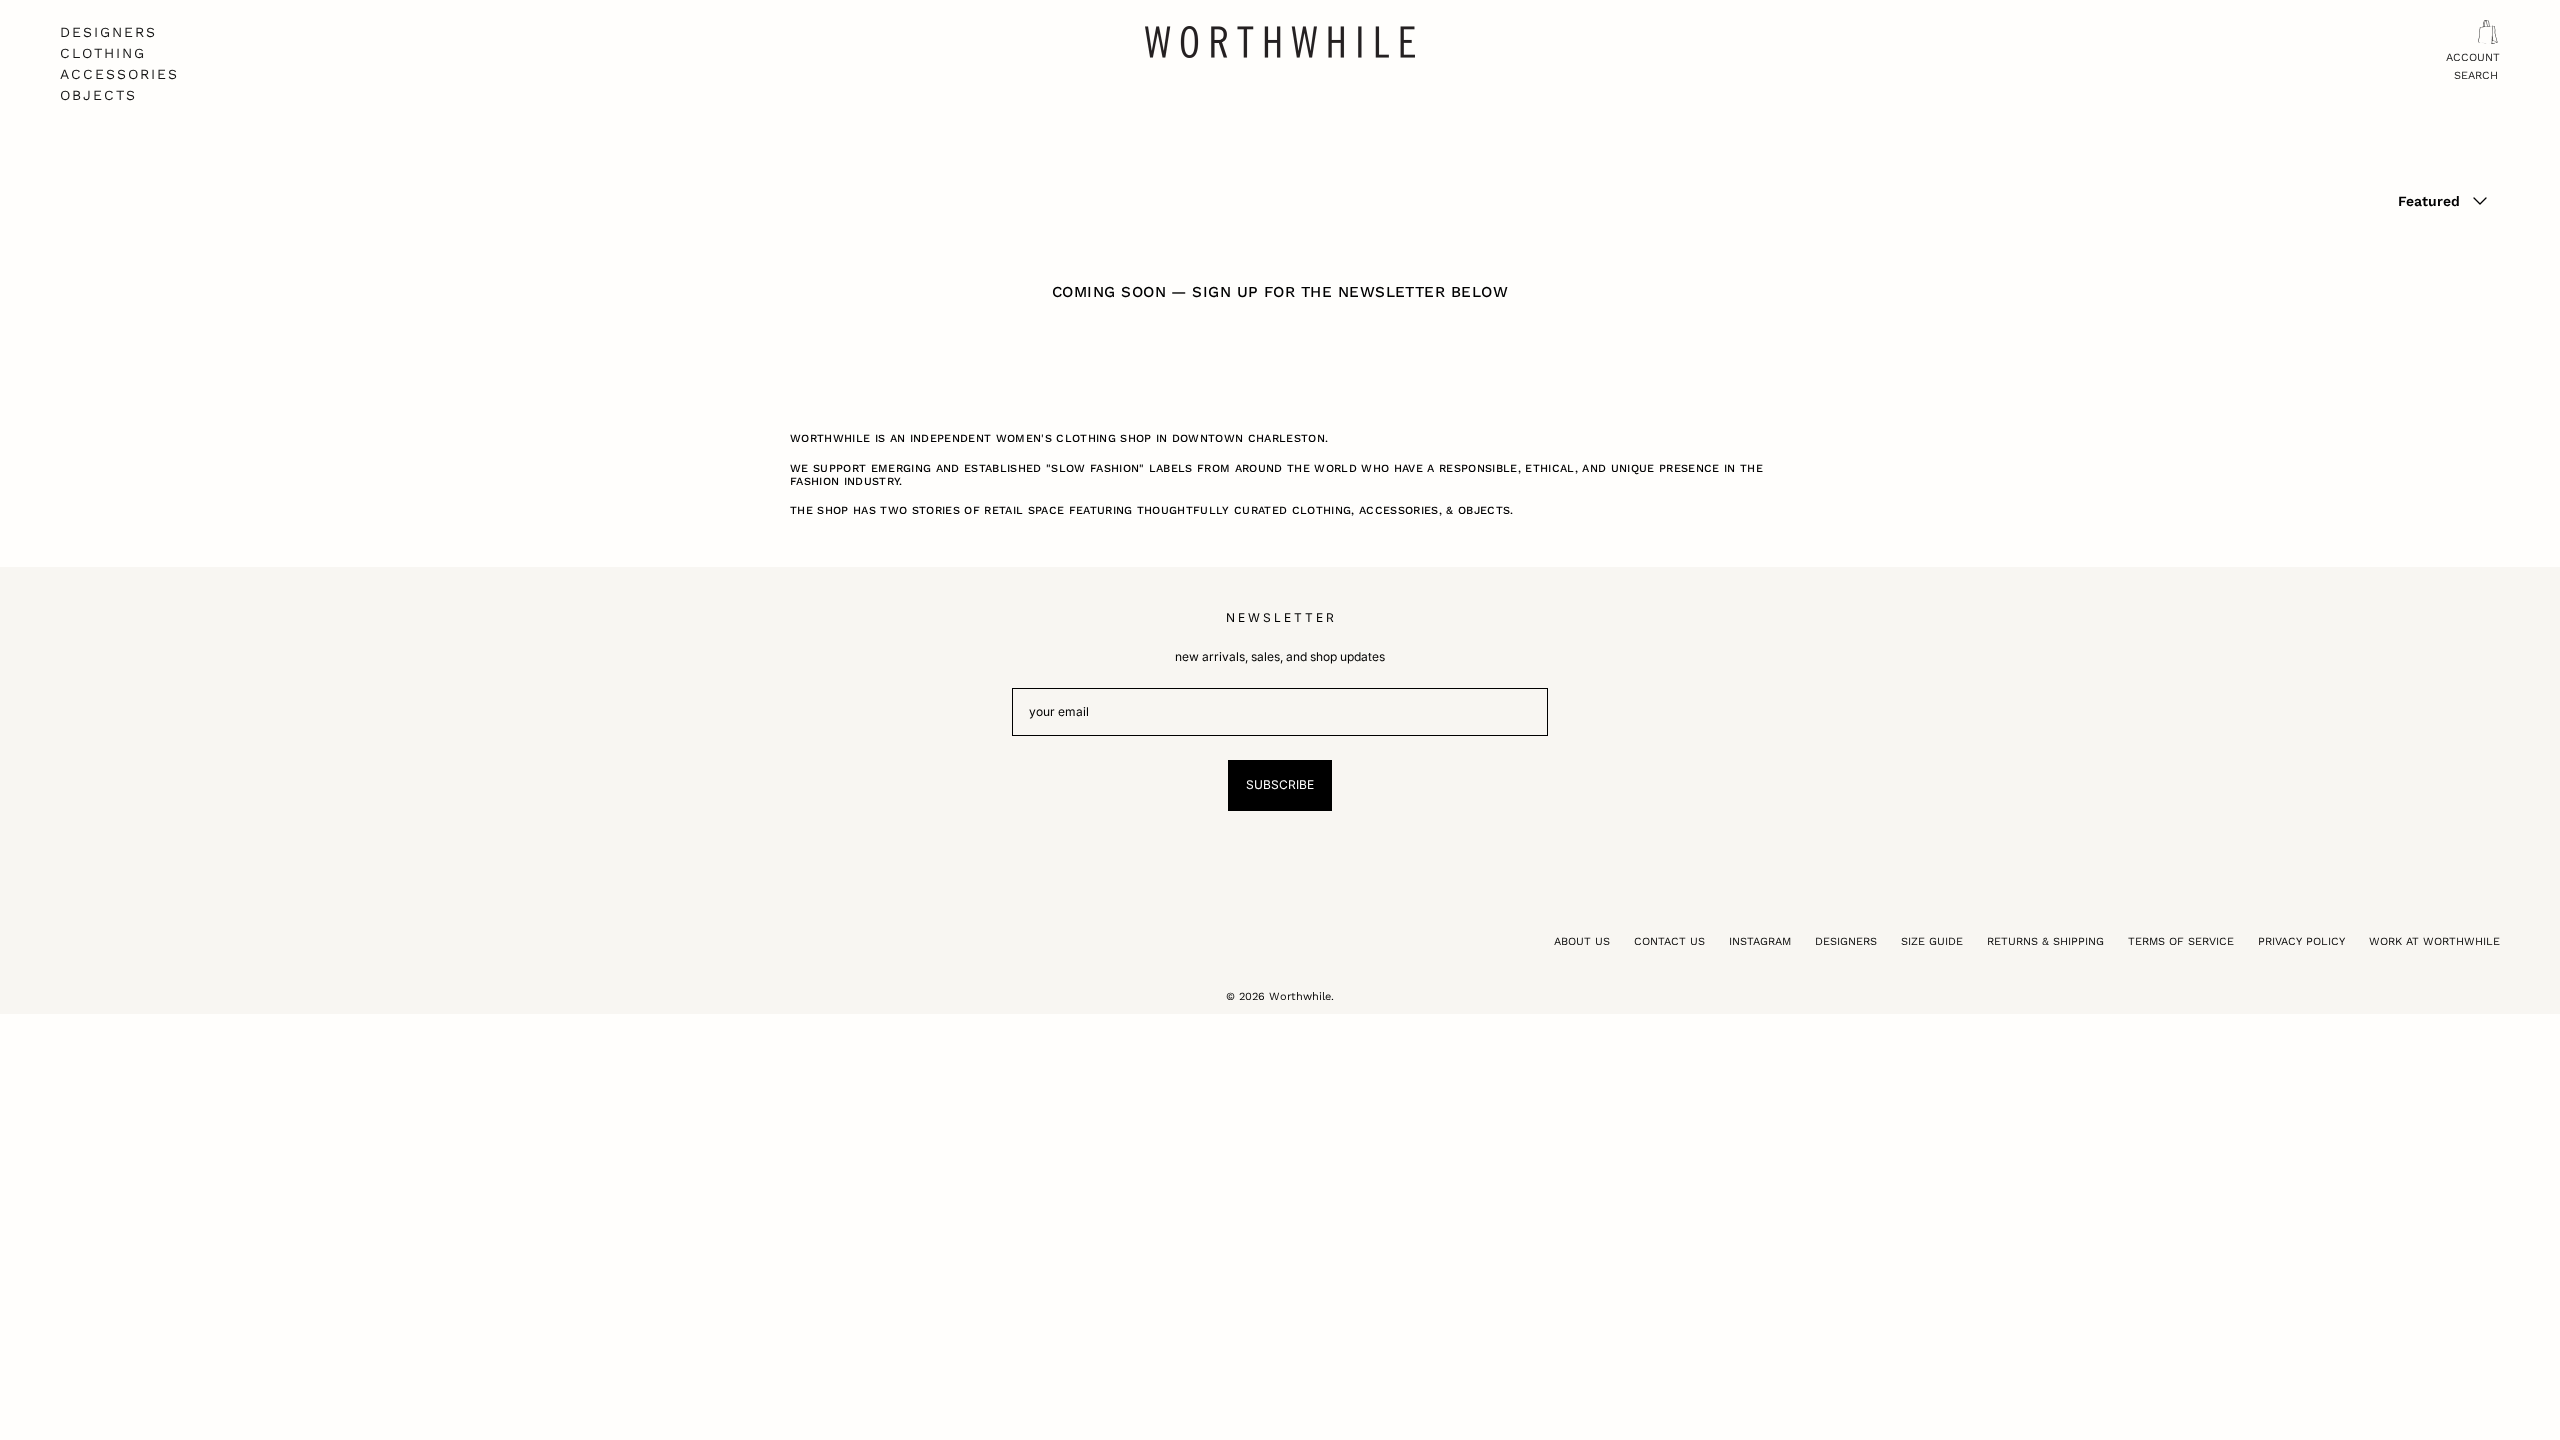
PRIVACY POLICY (2301, 941)
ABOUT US (1582, 941)
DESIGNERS (108, 32)
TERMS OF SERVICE (2181, 941)
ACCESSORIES (119, 74)
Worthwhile (1300, 996)
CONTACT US (1669, 941)
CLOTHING (103, 53)
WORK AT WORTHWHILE (2434, 941)
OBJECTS (98, 95)
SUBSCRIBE (1280, 784)
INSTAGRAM (1760, 941)
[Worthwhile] (1280, 42)
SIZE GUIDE (1932, 941)
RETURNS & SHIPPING (2045, 941)
